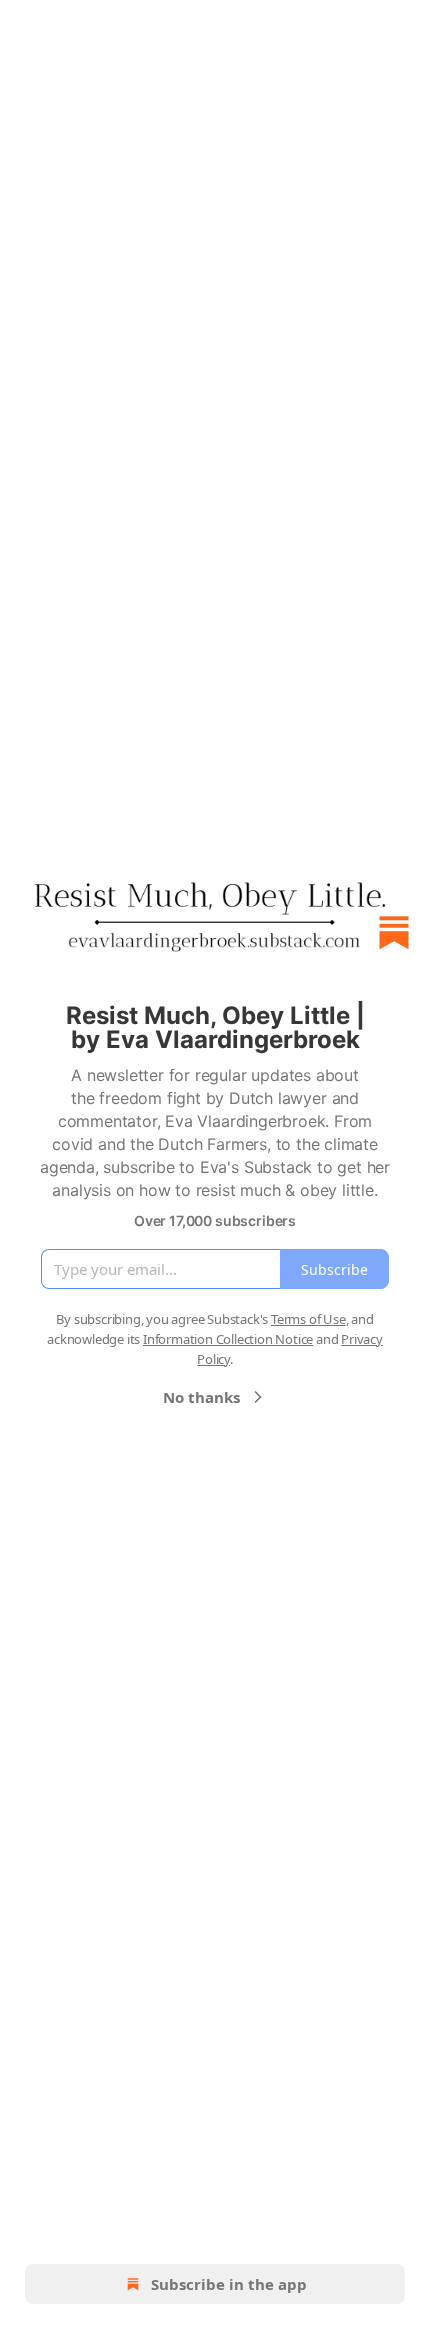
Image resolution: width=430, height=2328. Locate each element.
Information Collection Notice (228, 1339)
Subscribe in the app (229, 2284)
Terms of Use (308, 1319)
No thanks (201, 1397)
